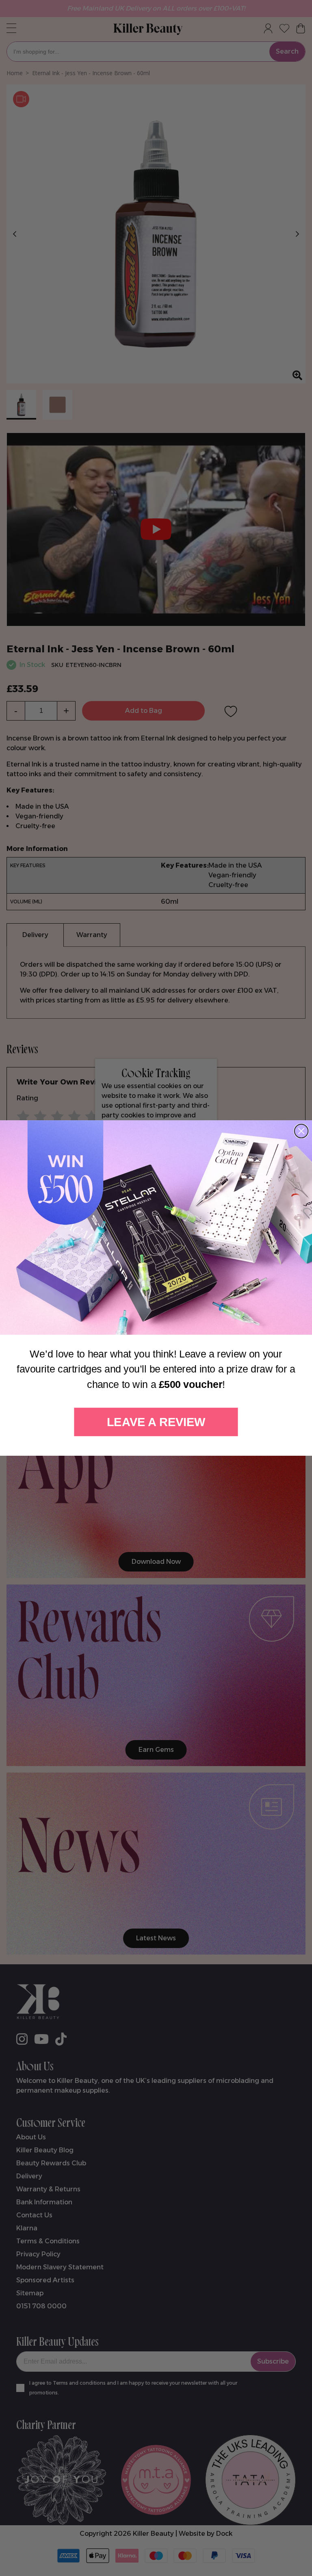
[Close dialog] (301, 1131)
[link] (156, 1227)
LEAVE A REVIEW (156, 1422)
